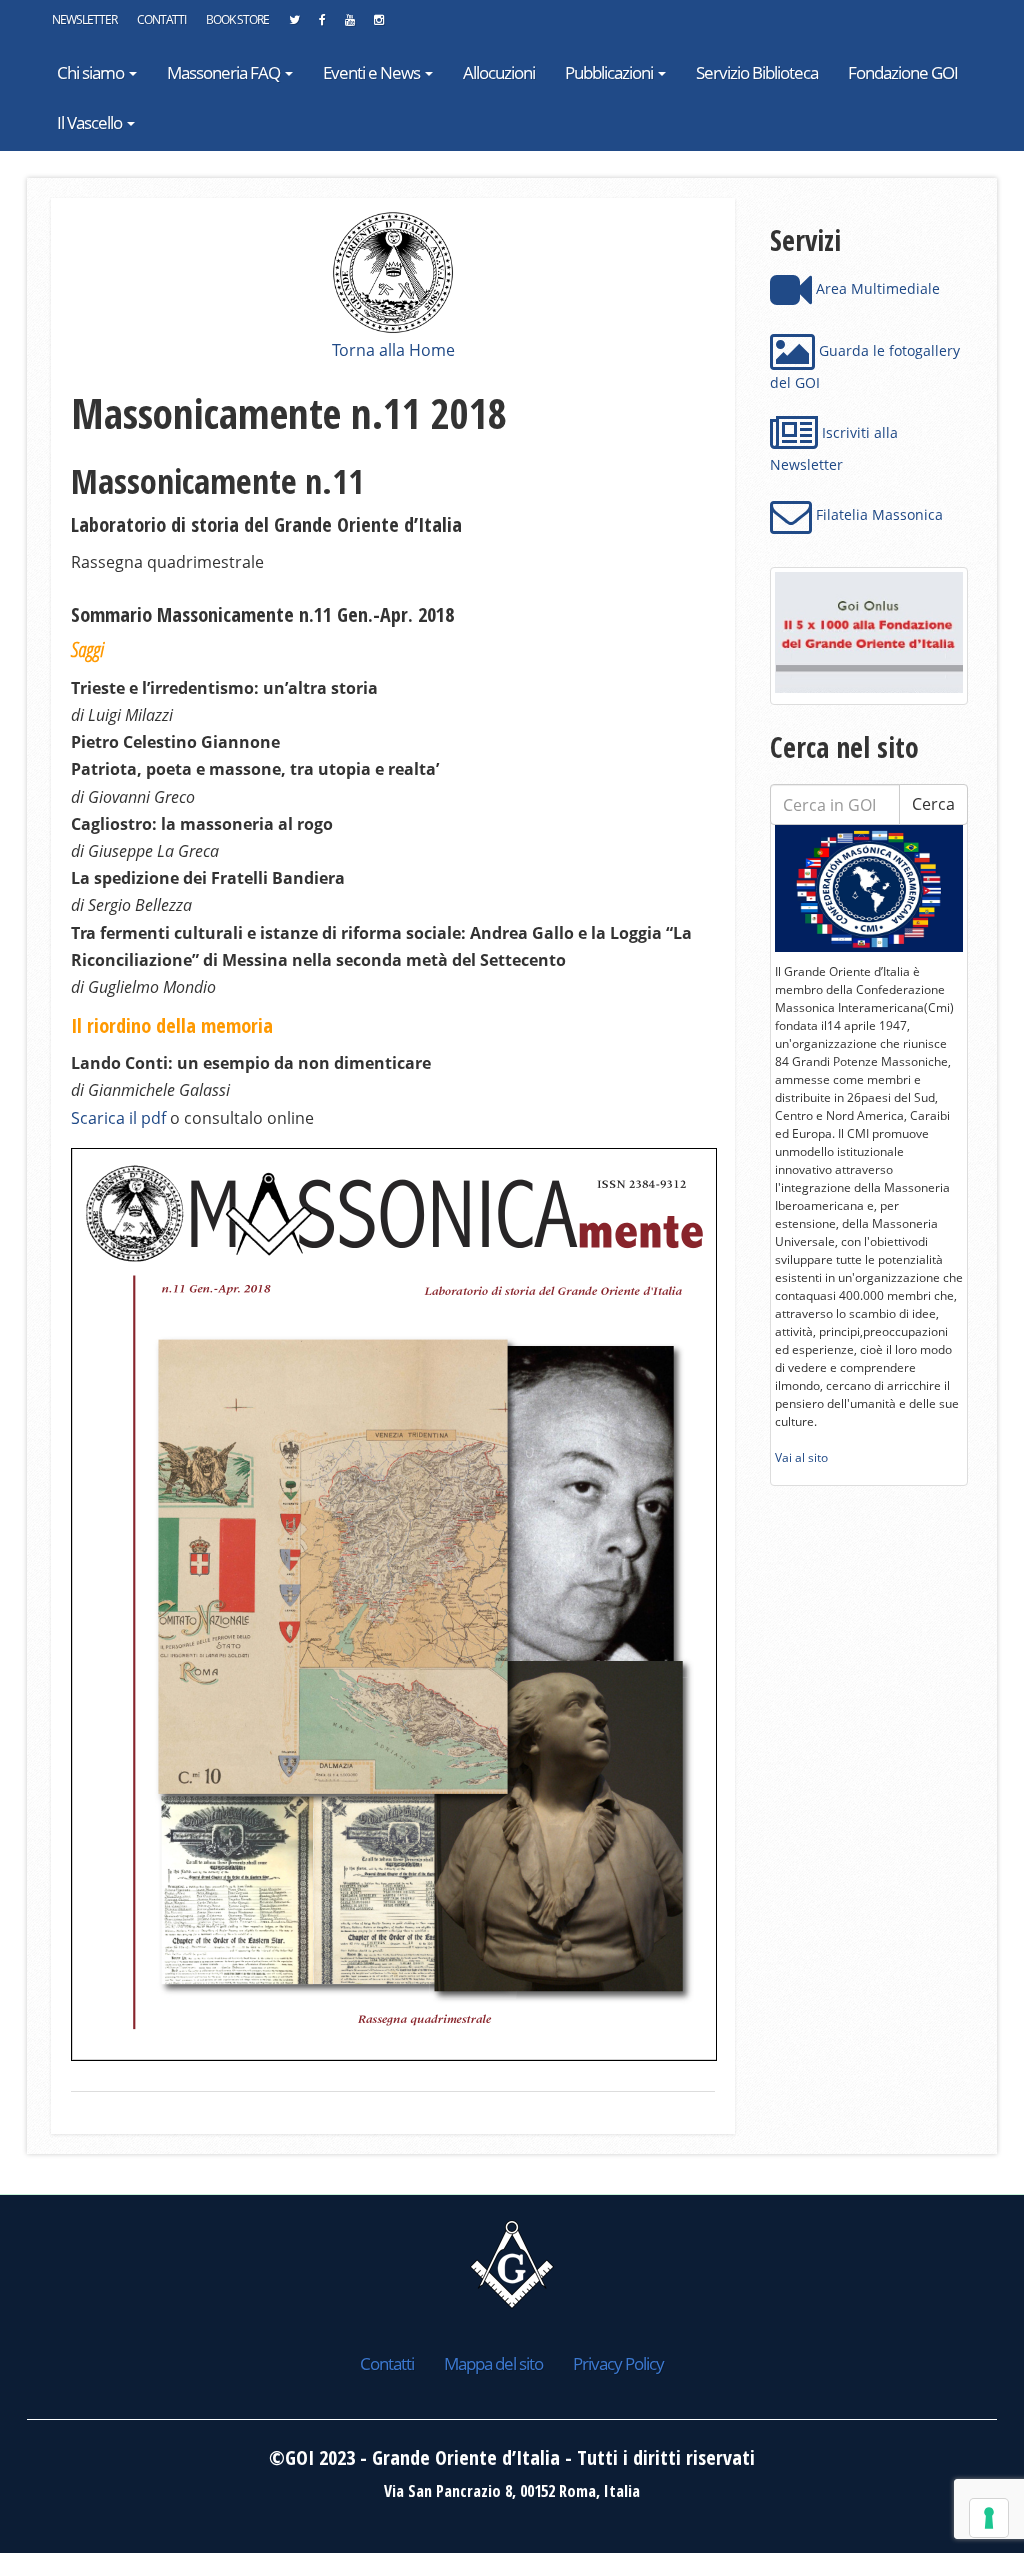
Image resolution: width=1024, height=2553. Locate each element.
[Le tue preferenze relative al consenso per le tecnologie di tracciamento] (989, 2518)
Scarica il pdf (118, 1118)
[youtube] (349, 25)
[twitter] (294, 25)
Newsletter (84, 19)
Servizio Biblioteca (757, 72)
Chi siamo (92, 72)
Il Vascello (91, 122)
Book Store (237, 19)
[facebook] (322, 25)
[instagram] (378, 25)
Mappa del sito (493, 2363)
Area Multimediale (876, 288)
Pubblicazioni (610, 72)
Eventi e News (373, 72)
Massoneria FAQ (225, 72)
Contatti (161, 19)
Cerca (933, 804)
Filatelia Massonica (877, 514)
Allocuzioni (499, 72)
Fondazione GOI (903, 72)
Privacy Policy (618, 2363)
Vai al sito (801, 1457)
